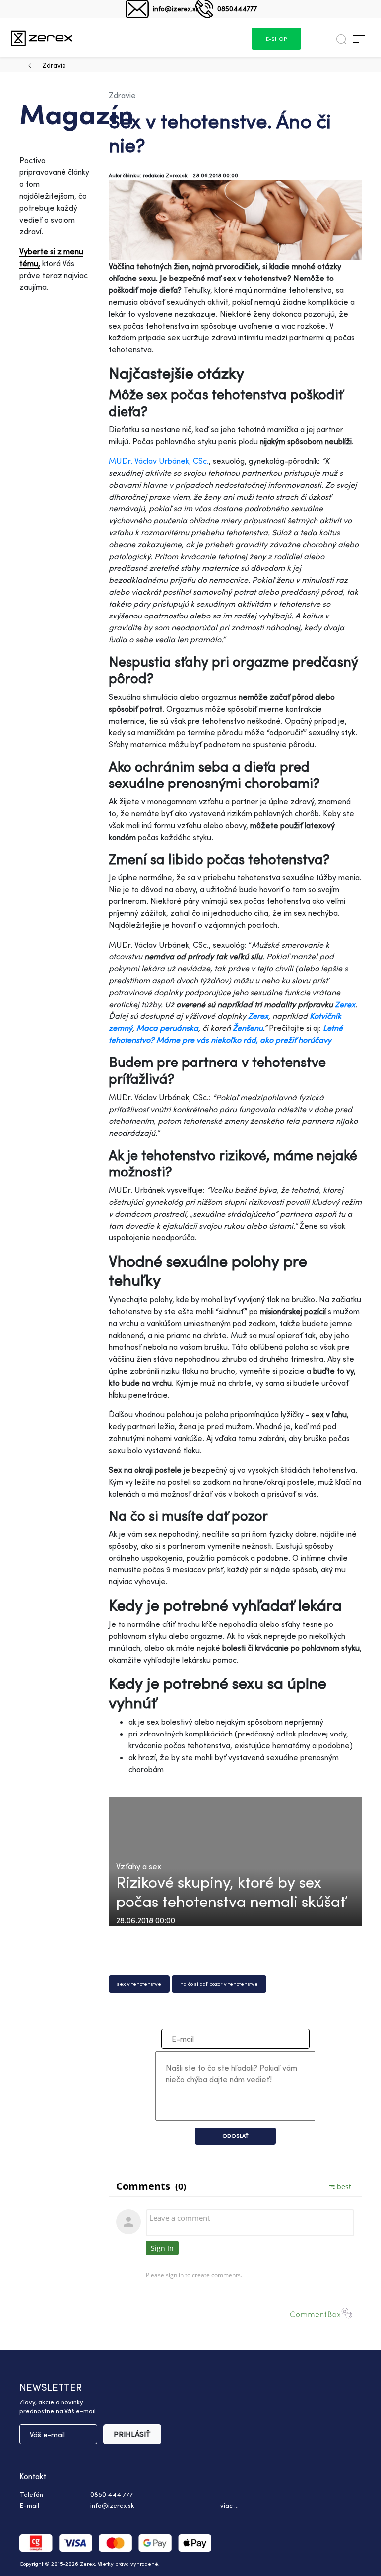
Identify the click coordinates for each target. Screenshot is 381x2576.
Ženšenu (248, 1028)
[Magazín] (42, 38)
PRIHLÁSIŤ (132, 2434)
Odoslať (235, 2136)
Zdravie (54, 65)
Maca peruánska (167, 1028)
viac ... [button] (229, 2505)
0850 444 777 (112, 2494)
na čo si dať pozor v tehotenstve (219, 1984)
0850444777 (237, 9)
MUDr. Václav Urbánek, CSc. (159, 461)
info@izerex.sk (176, 9)
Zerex (258, 1016)
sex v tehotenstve (139, 1984)
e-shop (276, 39)
